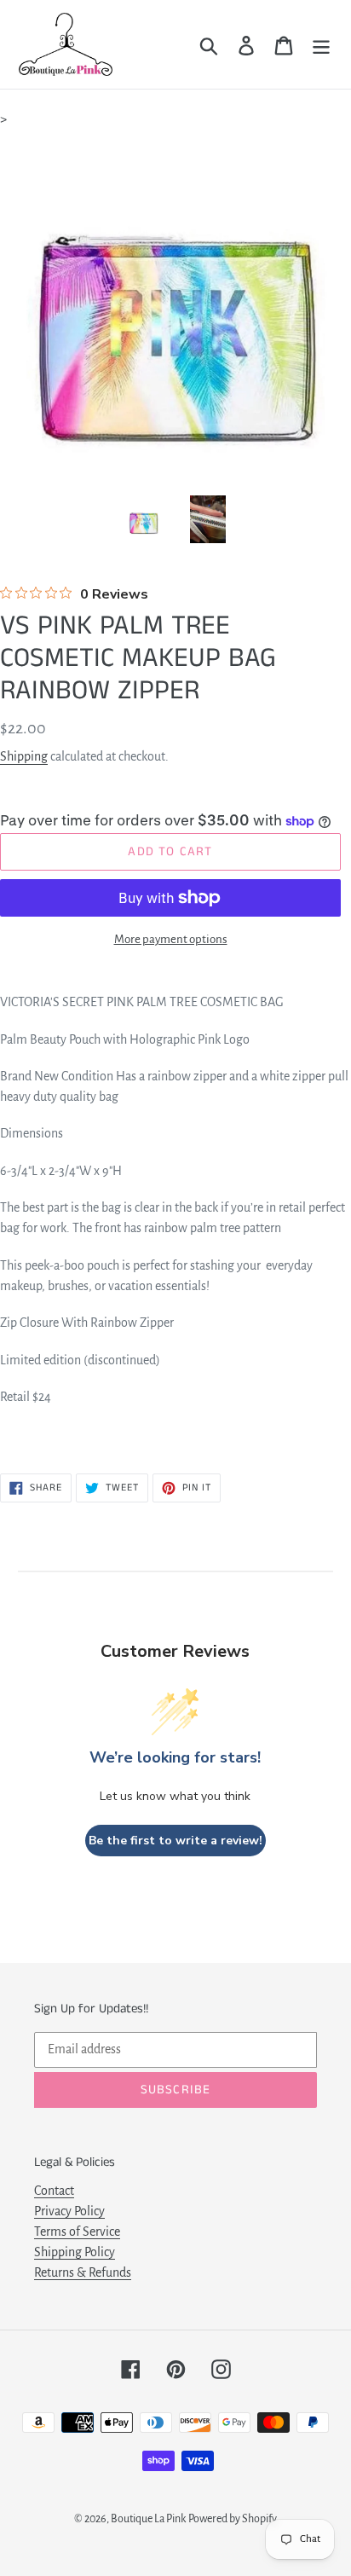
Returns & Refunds (83, 2272)
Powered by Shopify (233, 2519)
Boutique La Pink (148, 2519)
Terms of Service (77, 2232)
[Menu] (321, 44)
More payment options (171, 939)
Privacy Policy (69, 2211)
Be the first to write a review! (175, 1841)
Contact (54, 2191)
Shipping (24, 756)
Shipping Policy (75, 2252)
